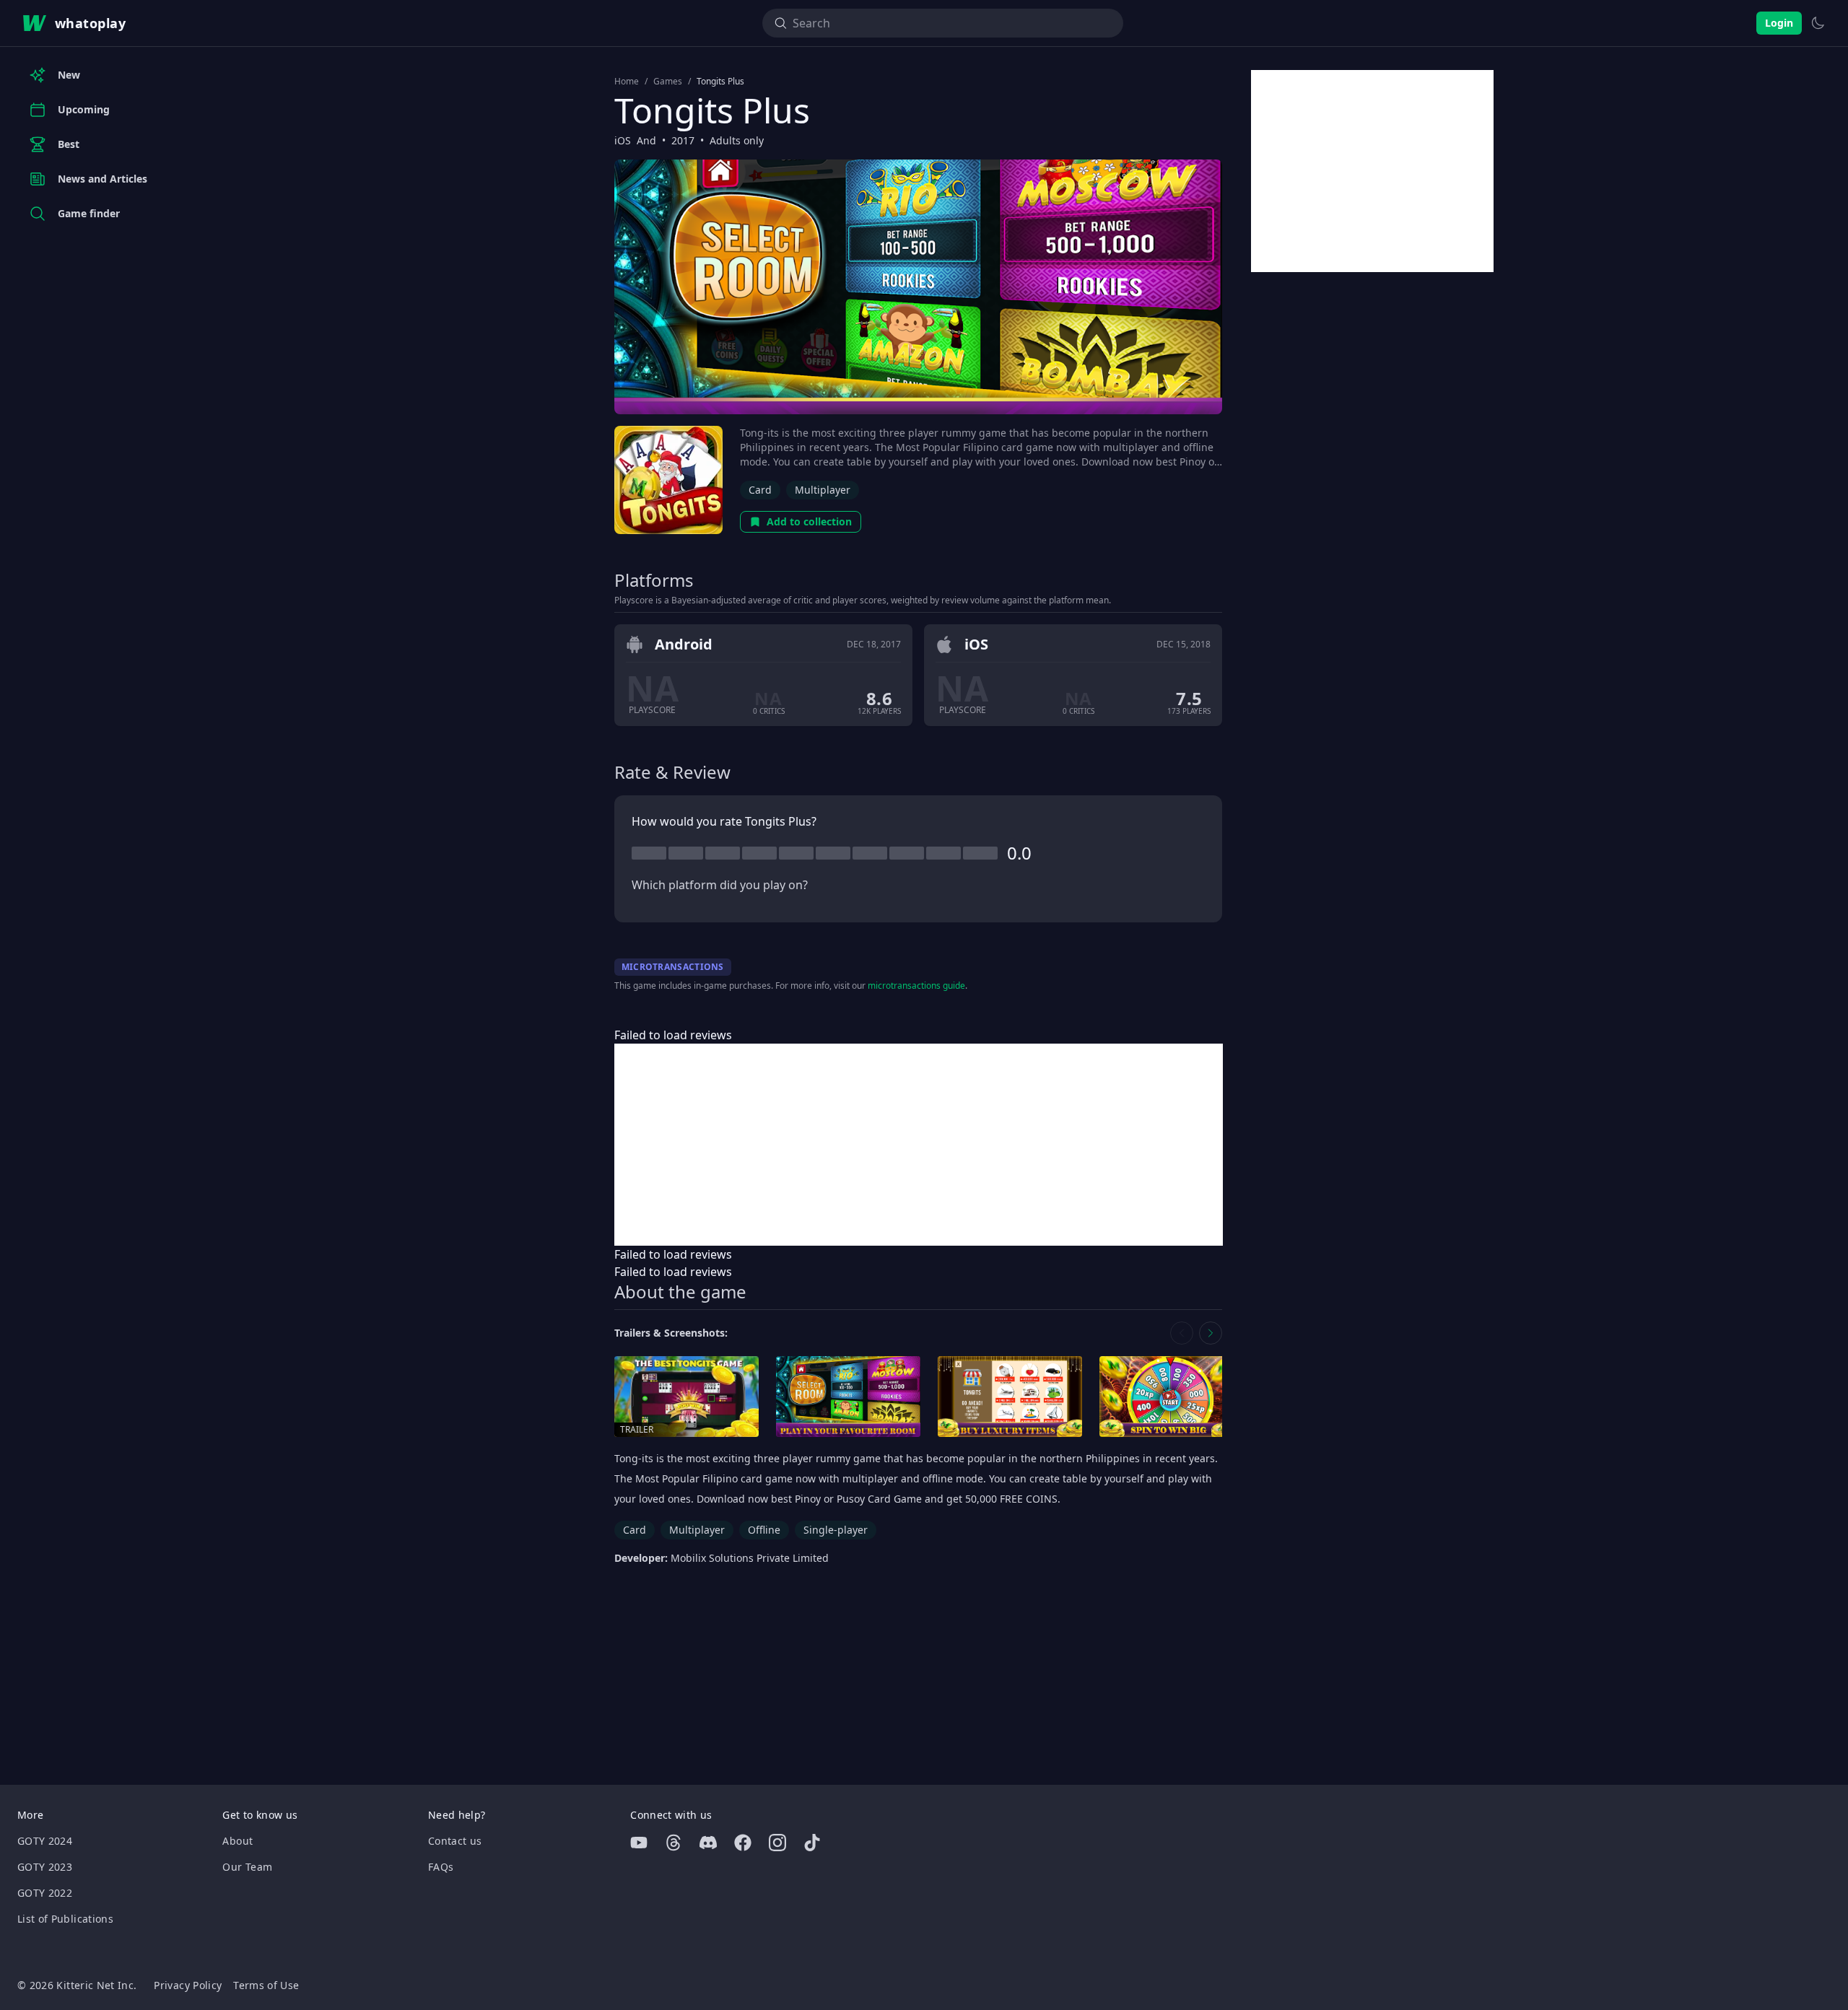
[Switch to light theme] (1818, 23)
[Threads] (674, 1843)
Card (760, 490)
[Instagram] (777, 1843)
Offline (764, 1530)
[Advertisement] (919, 1145)
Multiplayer (823, 490)
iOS (623, 140)
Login (1779, 23)
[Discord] (708, 1843)
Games (668, 82)
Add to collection (809, 521)
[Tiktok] (812, 1843)
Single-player (836, 1530)
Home (627, 82)
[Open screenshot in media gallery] (848, 1397)
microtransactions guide (916, 986)
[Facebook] (743, 1843)
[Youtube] (639, 1843)
